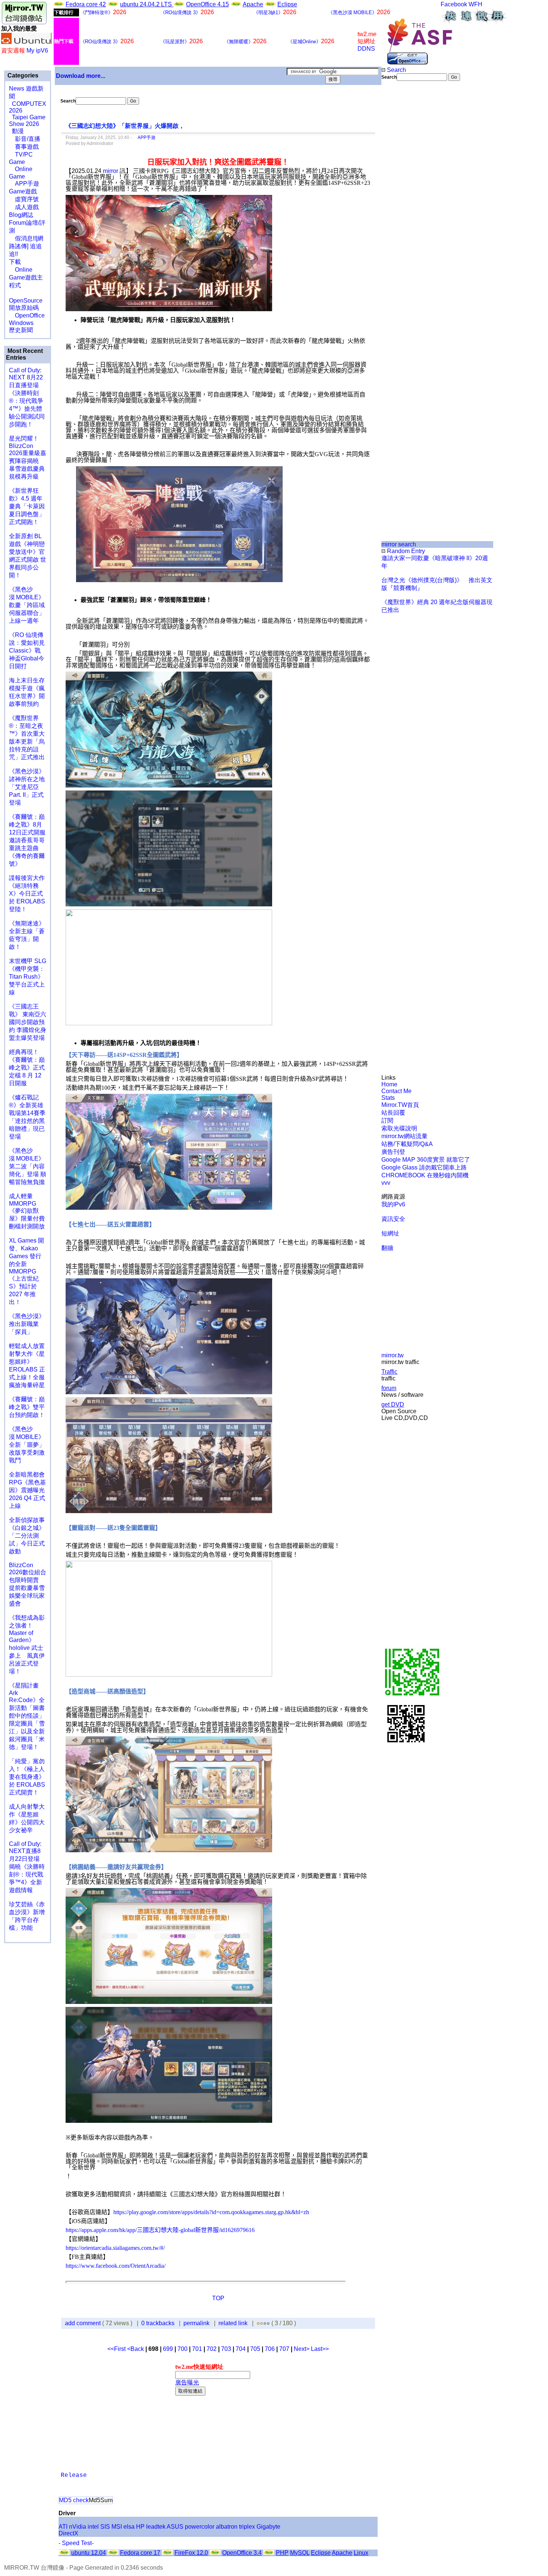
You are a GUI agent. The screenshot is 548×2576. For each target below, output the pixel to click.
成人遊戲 (24, 207)
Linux (361, 2553)
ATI (63, 2527)
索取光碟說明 (399, 1128)
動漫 (18, 131)
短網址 (390, 1233)
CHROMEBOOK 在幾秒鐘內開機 (425, 1175)
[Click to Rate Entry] (258, 2323)
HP (140, 2527)
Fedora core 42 (86, 4)
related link (233, 2323)
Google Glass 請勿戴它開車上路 (424, 1167)
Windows (21, 323)
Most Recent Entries (24, 354)
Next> (302, 2349)
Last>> (320, 2349)
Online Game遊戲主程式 (26, 277)
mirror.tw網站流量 (404, 1136)
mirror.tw (393, 1355)
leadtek (156, 2527)
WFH (475, 4)
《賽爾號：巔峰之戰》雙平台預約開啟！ (27, 1407)
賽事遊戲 (24, 147)
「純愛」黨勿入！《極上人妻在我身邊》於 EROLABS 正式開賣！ (27, 1777)
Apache (253, 4)
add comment (84, 2323)
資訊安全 (393, 1219)
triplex (247, 2527)
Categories (22, 75)
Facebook (454, 4)
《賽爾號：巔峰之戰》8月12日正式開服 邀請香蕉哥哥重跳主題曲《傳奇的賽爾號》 (27, 840)
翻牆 (387, 1248)
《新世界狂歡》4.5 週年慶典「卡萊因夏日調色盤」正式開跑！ (27, 506)
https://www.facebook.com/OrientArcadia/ (116, 2266)
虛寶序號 (24, 199)
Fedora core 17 (140, 2553)
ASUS (175, 2527)
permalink (196, 2323)
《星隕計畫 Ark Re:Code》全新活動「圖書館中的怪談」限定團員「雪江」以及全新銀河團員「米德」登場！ (27, 1716)
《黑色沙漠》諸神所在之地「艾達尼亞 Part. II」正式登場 (27, 787)
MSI (117, 2527)
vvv (386, 1183)
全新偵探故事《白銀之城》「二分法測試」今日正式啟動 (27, 1536)
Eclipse (287, 4)
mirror (111, 171)
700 (182, 2349)
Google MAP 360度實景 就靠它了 (426, 1160)
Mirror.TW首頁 (400, 1105)
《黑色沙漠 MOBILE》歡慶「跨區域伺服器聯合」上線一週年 (27, 605)
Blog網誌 (21, 215)
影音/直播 (25, 139)
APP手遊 (24, 184)
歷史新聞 (21, 330)
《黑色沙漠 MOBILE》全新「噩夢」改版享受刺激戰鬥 (27, 1445)
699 (168, 2349)
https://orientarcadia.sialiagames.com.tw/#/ (115, 2248)
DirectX (68, 2533)
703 (226, 2349)
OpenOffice (27, 315)
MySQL (300, 2553)
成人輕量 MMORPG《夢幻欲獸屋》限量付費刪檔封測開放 (27, 1211)
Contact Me (396, 1091)
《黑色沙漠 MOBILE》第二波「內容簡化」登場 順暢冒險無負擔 (28, 1166)
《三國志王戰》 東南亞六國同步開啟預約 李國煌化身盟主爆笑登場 (28, 1022)
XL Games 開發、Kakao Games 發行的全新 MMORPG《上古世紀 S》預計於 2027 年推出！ (26, 1271)
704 (241, 2349)
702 (212, 2349)
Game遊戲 (23, 191)
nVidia (78, 2527)
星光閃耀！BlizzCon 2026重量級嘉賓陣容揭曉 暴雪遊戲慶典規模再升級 (28, 457)
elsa (129, 2527)
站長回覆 (393, 1113)
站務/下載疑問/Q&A (407, 1144)
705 (255, 2349)
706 (270, 2349)
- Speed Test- (76, 2543)
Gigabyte (268, 2527)
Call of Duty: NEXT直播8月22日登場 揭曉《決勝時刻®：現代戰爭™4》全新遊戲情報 (27, 1867)
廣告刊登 (393, 1152)
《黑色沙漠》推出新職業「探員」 (27, 1324)
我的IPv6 (393, 1204)
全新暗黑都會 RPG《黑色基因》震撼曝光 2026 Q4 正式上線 (27, 1490)
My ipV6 (37, 50)
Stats (388, 1098)
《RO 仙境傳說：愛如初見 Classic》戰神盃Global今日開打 (27, 651)
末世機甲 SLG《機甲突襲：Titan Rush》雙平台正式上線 (28, 977)
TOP (218, 2298)
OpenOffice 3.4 (242, 2553)
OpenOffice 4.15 (207, 4)
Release (74, 2475)
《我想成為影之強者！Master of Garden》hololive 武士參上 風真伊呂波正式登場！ (27, 1644)
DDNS (366, 49)
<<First (117, 2349)
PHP (282, 2553)
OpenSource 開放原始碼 (26, 300)
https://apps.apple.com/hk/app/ (101, 2230)
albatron (227, 2527)
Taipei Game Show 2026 (27, 121)
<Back (136, 2349)
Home (389, 1084)
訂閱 (387, 1120)
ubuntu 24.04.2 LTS (147, 4)
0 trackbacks (158, 2323)
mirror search (399, 544)
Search (396, 70)
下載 (15, 262)
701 (197, 2349)
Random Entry (405, 551)
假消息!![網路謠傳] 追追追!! (26, 246)
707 (284, 2349)
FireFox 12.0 (191, 2553)
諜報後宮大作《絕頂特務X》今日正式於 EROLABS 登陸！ (27, 894)
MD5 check (74, 2500)
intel (93, 2527)
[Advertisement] (407, 206)
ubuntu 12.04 (89, 2553)
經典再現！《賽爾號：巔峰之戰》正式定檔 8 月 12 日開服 (27, 1068)
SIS (105, 2527)
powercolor (200, 2527)
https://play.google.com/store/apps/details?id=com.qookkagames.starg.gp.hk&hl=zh (211, 2212)
